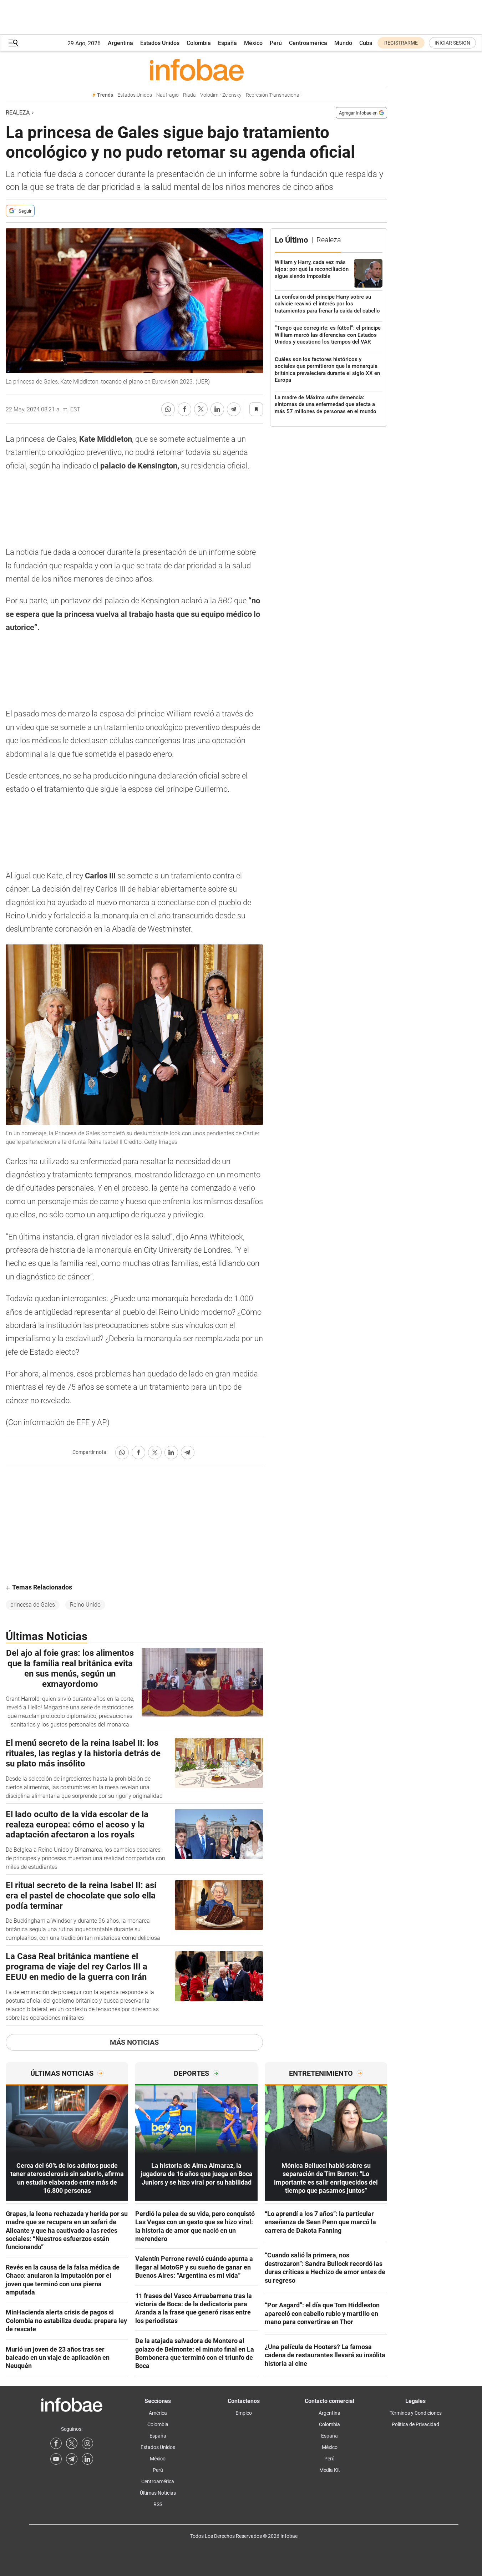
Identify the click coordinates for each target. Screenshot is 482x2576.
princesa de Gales (33, 1605)
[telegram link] (72, 2459)
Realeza (18, 113)
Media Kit (330, 2470)
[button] (13, 43)
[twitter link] (72, 2443)
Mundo (343, 43)
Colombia (199, 43)
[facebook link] (56, 2443)
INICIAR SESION (452, 43)
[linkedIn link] (87, 2459)
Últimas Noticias (158, 2493)
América (158, 2413)
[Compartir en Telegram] (234, 409)
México (253, 43)
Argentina (120, 43)
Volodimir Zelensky (221, 95)
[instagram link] (87, 2443)
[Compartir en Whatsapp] (168, 409)
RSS (158, 2504)
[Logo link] (196, 70)
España (227, 43)
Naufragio (168, 95)
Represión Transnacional (273, 95)
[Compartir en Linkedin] (217, 409)
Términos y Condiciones (416, 2413)
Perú (276, 43)
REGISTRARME (401, 43)
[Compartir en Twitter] (201, 409)
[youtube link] (56, 2459)
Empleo (244, 2413)
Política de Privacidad (415, 2424)
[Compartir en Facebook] (184, 409)
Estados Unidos (160, 43)
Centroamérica (308, 43)
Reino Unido (85, 1605)
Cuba (366, 43)
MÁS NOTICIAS (134, 2042)
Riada (189, 95)
